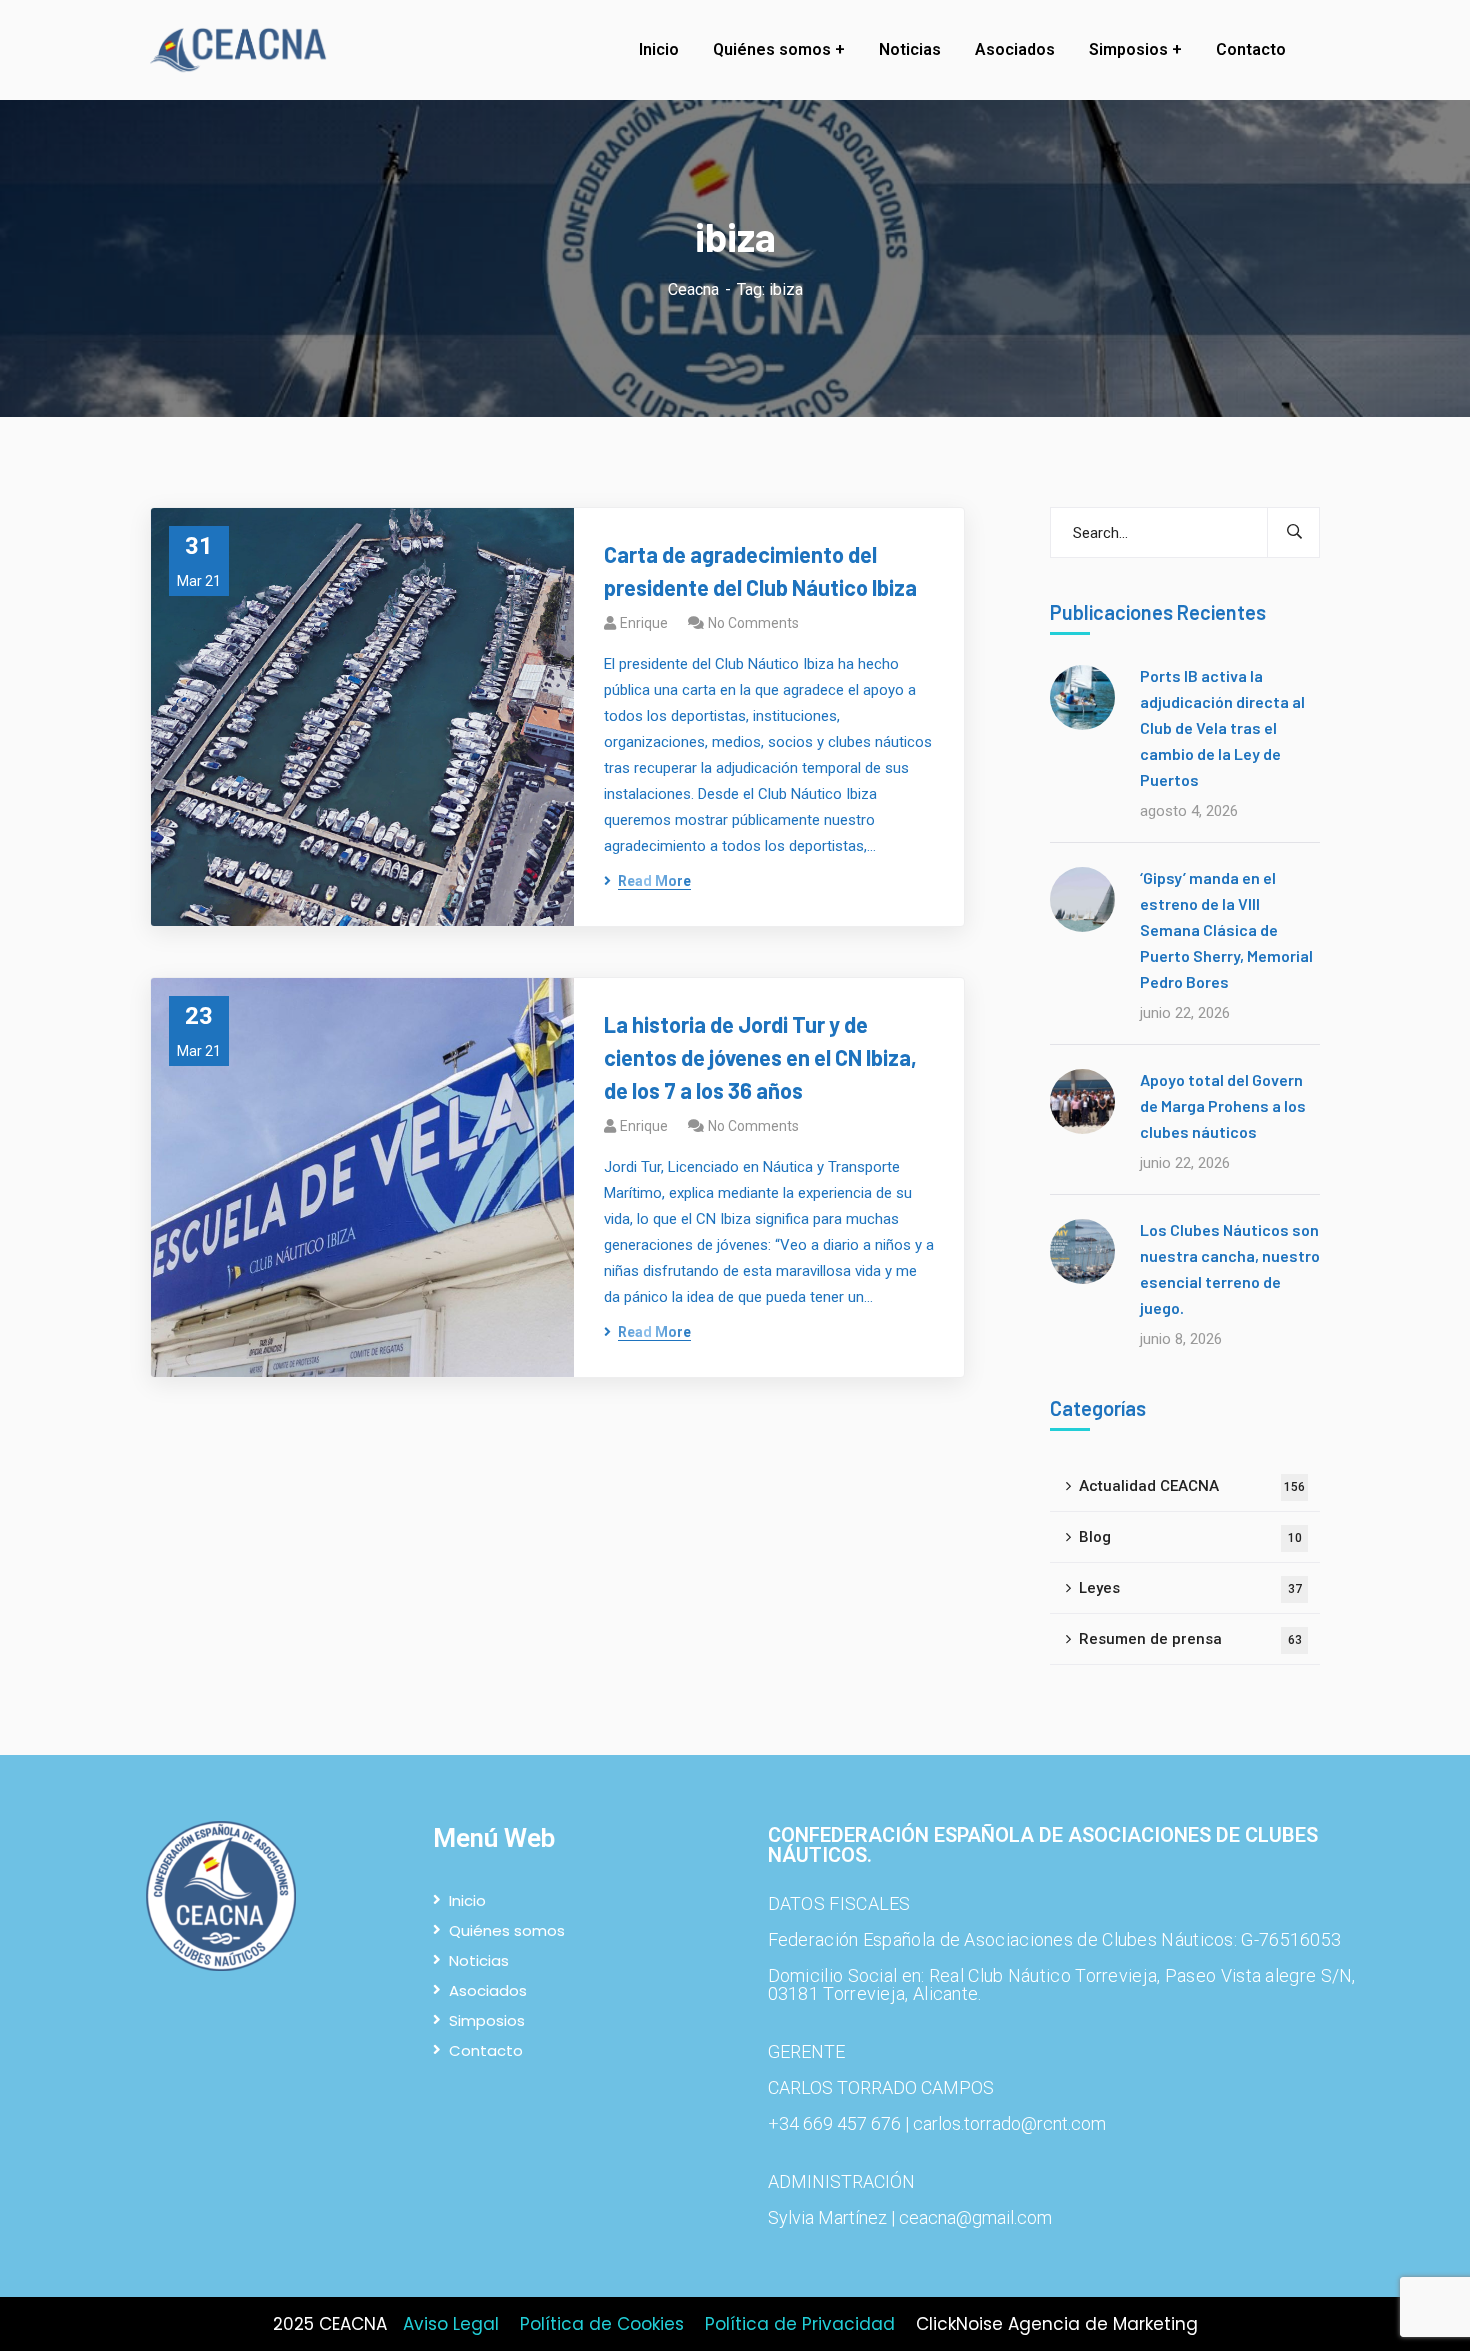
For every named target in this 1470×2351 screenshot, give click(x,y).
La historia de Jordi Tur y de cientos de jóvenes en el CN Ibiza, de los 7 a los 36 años (760, 1057)
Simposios (487, 2020)
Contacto (486, 2050)
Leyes (1190, 1588)
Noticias (479, 1960)
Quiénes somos (507, 1930)
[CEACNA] (243, 50)
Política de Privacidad (800, 2324)
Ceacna (693, 289)
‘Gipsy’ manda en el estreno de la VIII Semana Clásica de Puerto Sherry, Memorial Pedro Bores (1226, 929)
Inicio (467, 1900)
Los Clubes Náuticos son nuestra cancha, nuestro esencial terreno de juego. (1230, 1268)
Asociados (488, 1990)
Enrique (644, 623)
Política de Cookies (602, 2324)
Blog (1190, 1537)
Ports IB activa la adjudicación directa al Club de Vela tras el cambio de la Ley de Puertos (1222, 727)
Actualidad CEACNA (1192, 1486)
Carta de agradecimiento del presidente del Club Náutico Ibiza (760, 570)
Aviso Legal (451, 2324)
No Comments (753, 623)
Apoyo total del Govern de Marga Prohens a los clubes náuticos (1223, 1105)
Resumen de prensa (1190, 1639)
